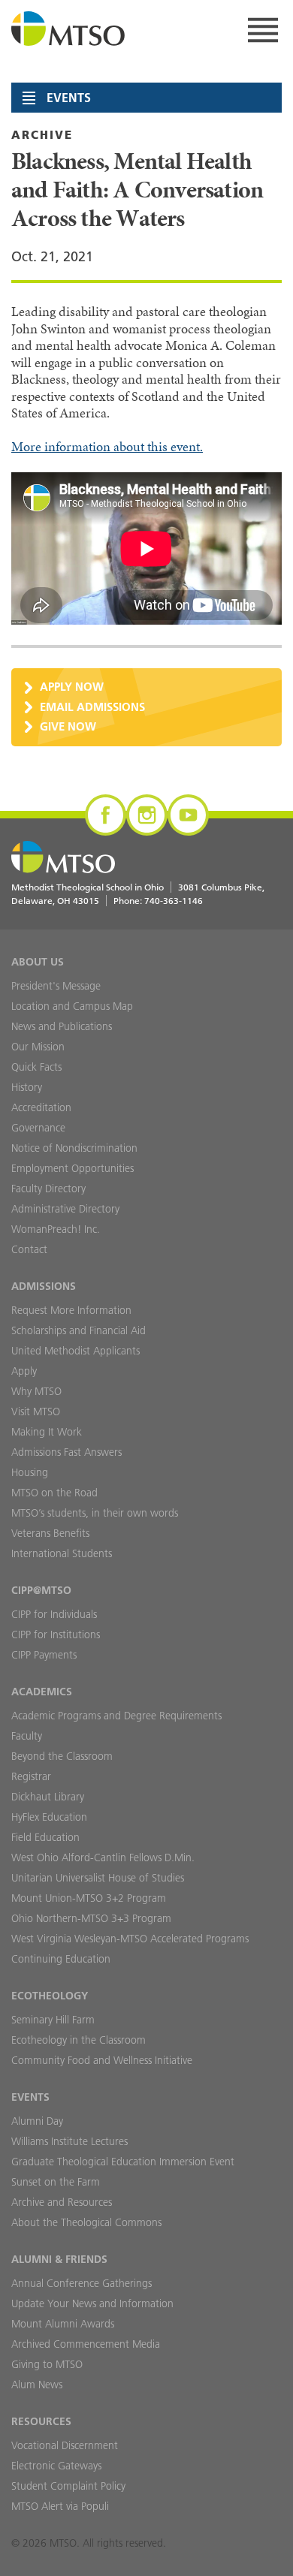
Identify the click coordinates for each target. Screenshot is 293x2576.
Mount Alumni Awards (63, 2324)
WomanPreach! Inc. (56, 1229)
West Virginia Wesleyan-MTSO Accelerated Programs (130, 1939)
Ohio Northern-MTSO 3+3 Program (91, 1918)
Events (30, 2097)
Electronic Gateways (56, 2466)
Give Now (68, 726)
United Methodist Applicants (76, 1351)
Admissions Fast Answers (66, 1452)
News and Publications (62, 1026)
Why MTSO (36, 1391)
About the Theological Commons (86, 2222)
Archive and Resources (62, 2202)
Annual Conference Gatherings (82, 2283)
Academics (42, 1692)
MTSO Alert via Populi (60, 2506)
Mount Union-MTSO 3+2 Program (89, 1898)
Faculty (27, 1736)
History (27, 1087)
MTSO (68, 30)
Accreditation (41, 1107)
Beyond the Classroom (62, 1756)
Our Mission (38, 1047)
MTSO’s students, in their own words (95, 1513)
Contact (29, 1249)
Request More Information (71, 1310)
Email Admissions (92, 707)
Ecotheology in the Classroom (79, 2040)
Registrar (31, 1776)
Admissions (44, 1286)
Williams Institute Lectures (69, 2141)
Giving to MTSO (47, 2364)
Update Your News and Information (92, 2303)
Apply (24, 1371)
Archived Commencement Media (86, 2344)
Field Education (45, 1837)
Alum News (37, 2385)
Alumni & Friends (59, 2259)
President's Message (56, 986)
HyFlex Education (49, 1817)
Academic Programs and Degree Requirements (116, 1716)
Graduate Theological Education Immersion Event (123, 2162)
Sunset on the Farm (56, 2182)
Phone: (158, 901)
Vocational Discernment (65, 2445)
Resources (41, 2421)
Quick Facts (36, 1067)
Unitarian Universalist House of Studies (98, 1878)
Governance (38, 1128)
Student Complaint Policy (68, 2486)
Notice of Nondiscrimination (74, 1148)
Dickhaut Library (48, 1797)
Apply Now (72, 687)
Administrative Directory (65, 1209)
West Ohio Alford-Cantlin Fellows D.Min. (103, 1857)
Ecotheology (50, 1996)
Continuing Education (61, 1959)
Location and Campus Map (72, 1006)
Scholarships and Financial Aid (79, 1330)
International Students (62, 1553)
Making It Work (47, 1432)
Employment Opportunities (72, 1168)
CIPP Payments (44, 1655)
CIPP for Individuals (54, 1614)
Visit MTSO (36, 1412)
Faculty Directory (48, 1189)
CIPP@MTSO (41, 1590)
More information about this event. (107, 447)
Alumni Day (37, 2121)
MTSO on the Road (54, 1493)
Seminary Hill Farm (53, 2020)
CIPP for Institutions (56, 1634)
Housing (30, 1472)
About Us (38, 962)
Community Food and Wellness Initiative (102, 2060)
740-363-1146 (174, 901)
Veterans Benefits (50, 1533)
